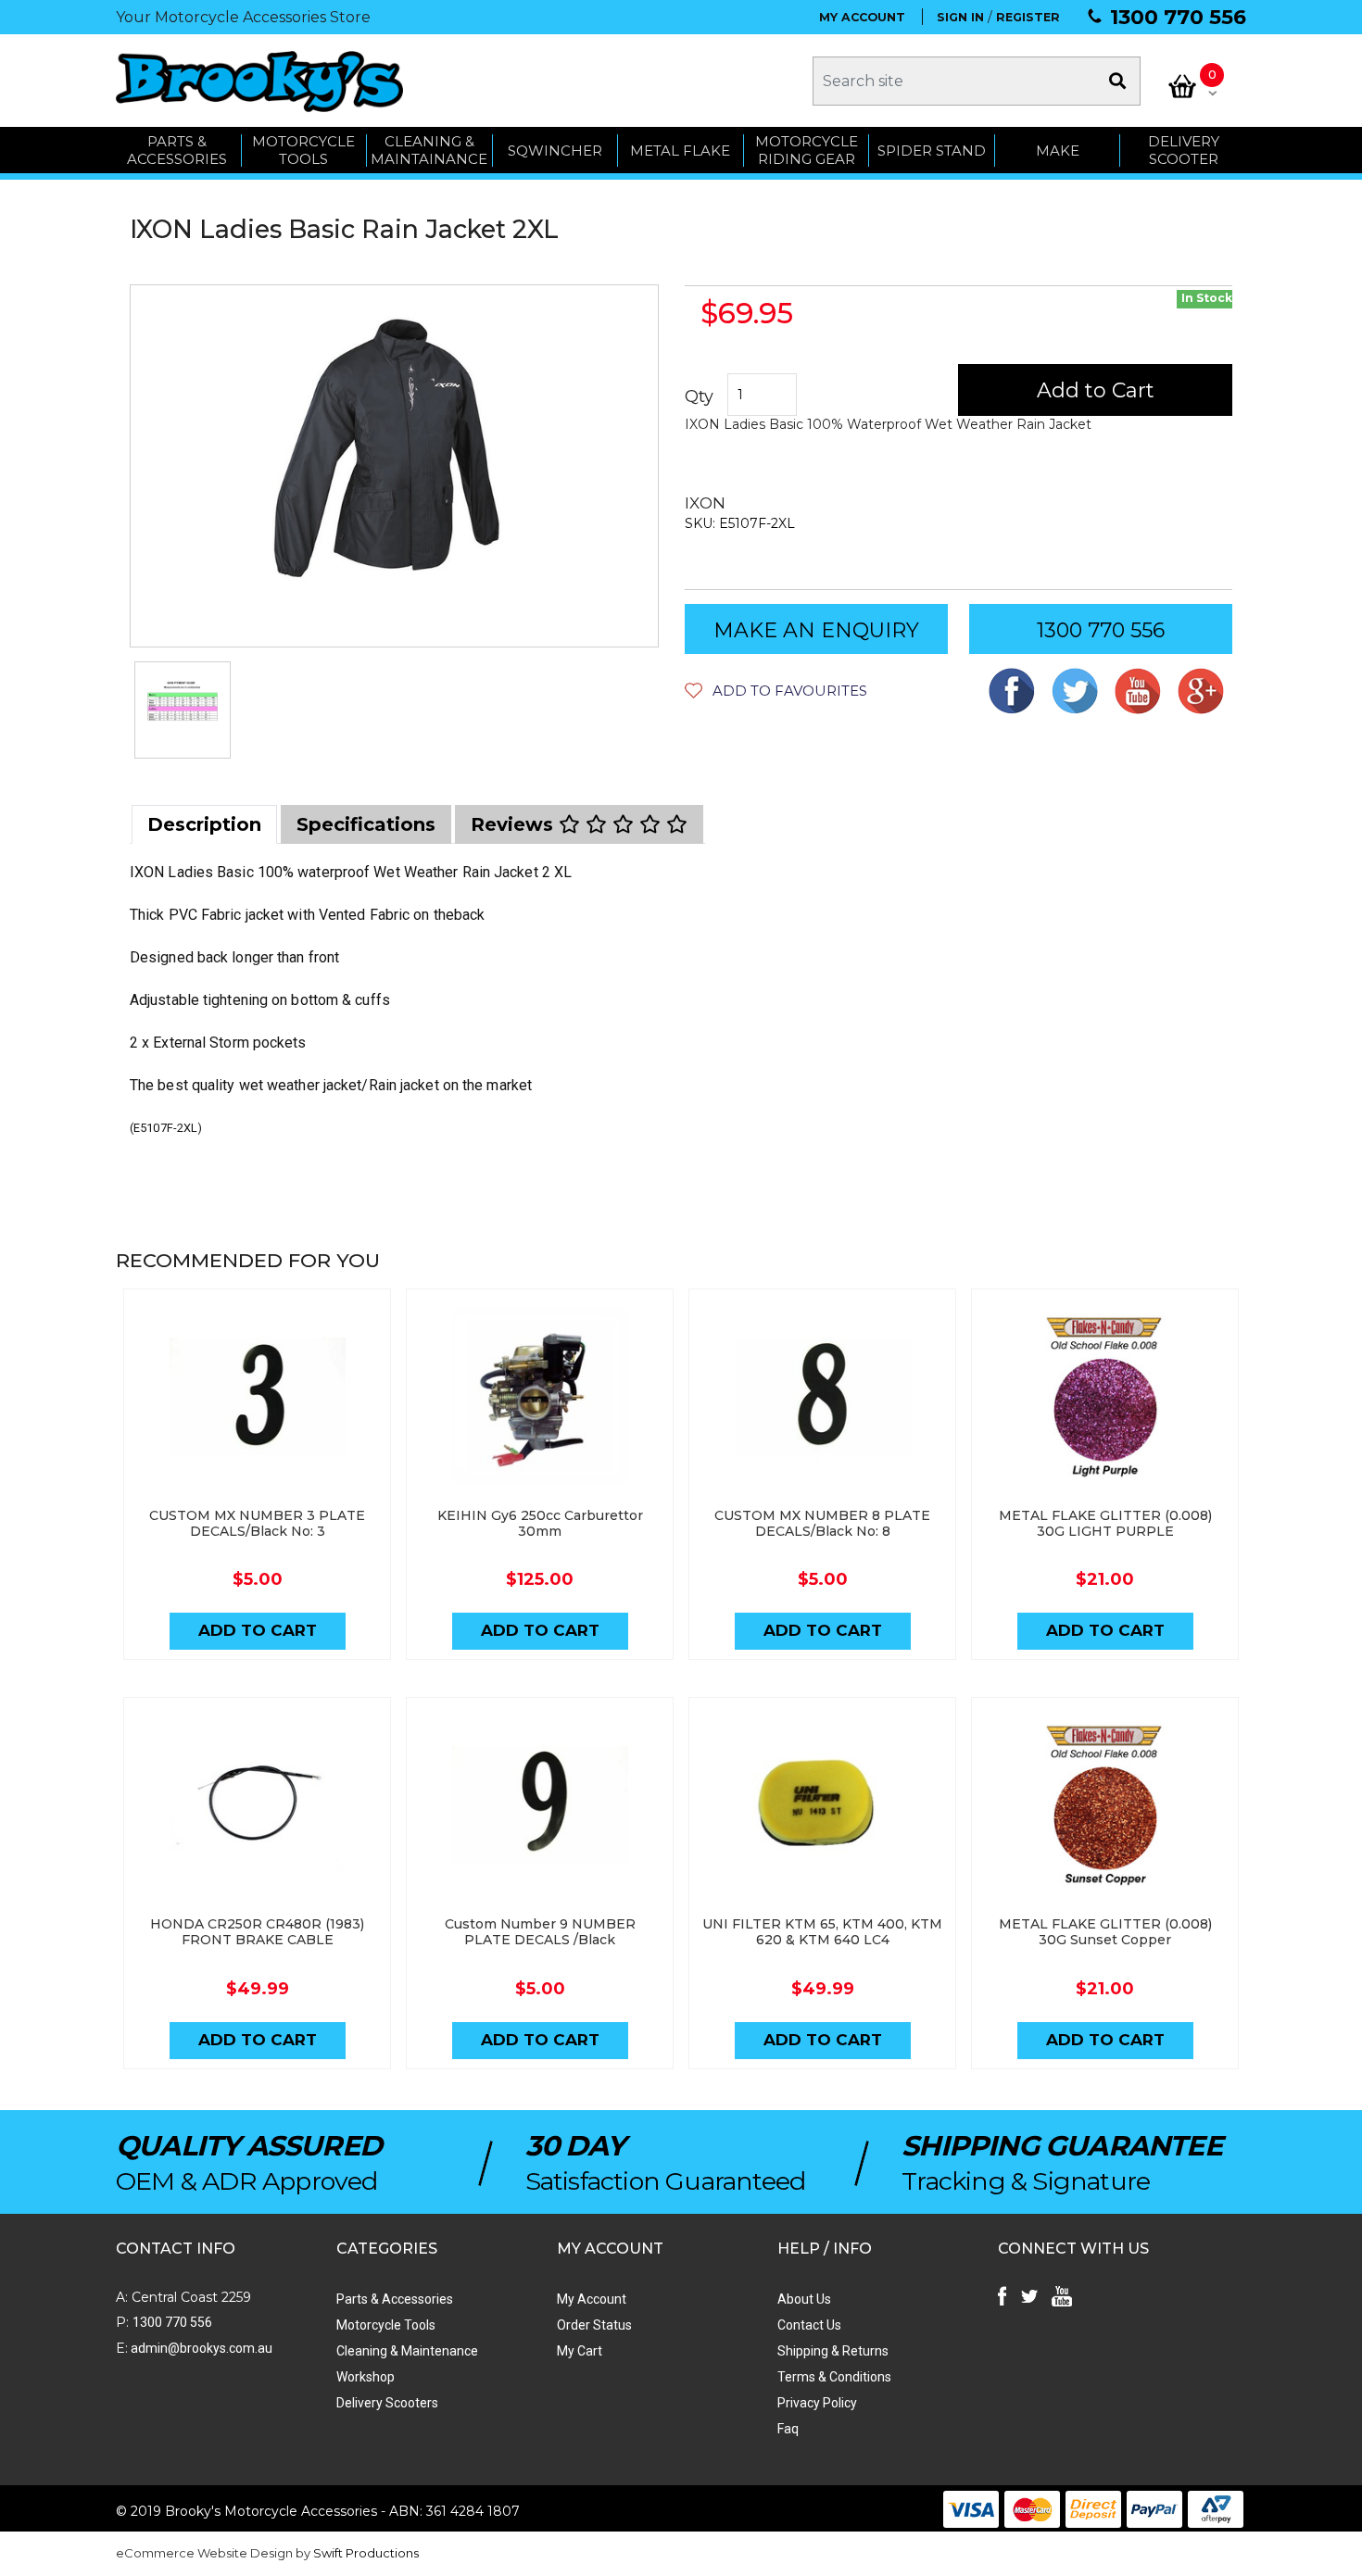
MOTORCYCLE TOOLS (303, 151)
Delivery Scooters (387, 2403)
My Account (592, 2299)
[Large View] (183, 710)
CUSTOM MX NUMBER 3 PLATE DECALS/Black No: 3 (257, 1523)
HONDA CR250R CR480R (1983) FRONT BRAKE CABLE (257, 1932)
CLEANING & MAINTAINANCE (429, 151)
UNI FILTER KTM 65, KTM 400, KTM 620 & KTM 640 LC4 (822, 1932)
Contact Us (809, 2325)
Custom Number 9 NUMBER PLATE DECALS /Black (540, 1932)
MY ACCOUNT (862, 17)
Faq (788, 2429)
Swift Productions (366, 2553)
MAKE (1058, 151)
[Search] (1117, 81)
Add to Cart (1096, 390)
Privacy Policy (817, 2403)
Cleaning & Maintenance (407, 2351)
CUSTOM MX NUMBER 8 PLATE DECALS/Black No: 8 (822, 1523)
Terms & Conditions (834, 2377)
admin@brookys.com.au (200, 2348)
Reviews (515, 824)
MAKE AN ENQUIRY (816, 630)
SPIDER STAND (932, 151)
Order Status (594, 2325)
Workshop (366, 2377)
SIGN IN (960, 17)
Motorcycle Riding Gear (807, 151)
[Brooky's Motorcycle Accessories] (259, 81)
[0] (1182, 86)
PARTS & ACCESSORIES (177, 151)
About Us (804, 2299)
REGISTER (1028, 17)
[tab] (204, 824)
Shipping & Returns (833, 2351)
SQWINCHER (555, 151)
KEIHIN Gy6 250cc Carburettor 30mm (540, 1523)
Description (204, 824)
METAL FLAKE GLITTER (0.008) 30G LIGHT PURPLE (1105, 1523)
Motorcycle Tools (386, 2325)
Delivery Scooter (1184, 151)
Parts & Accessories (395, 2299)
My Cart (580, 2351)
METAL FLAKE (680, 151)
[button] (776, 691)
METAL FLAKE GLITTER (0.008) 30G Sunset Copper (1105, 1932)
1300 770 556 (1178, 17)
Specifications (366, 824)
